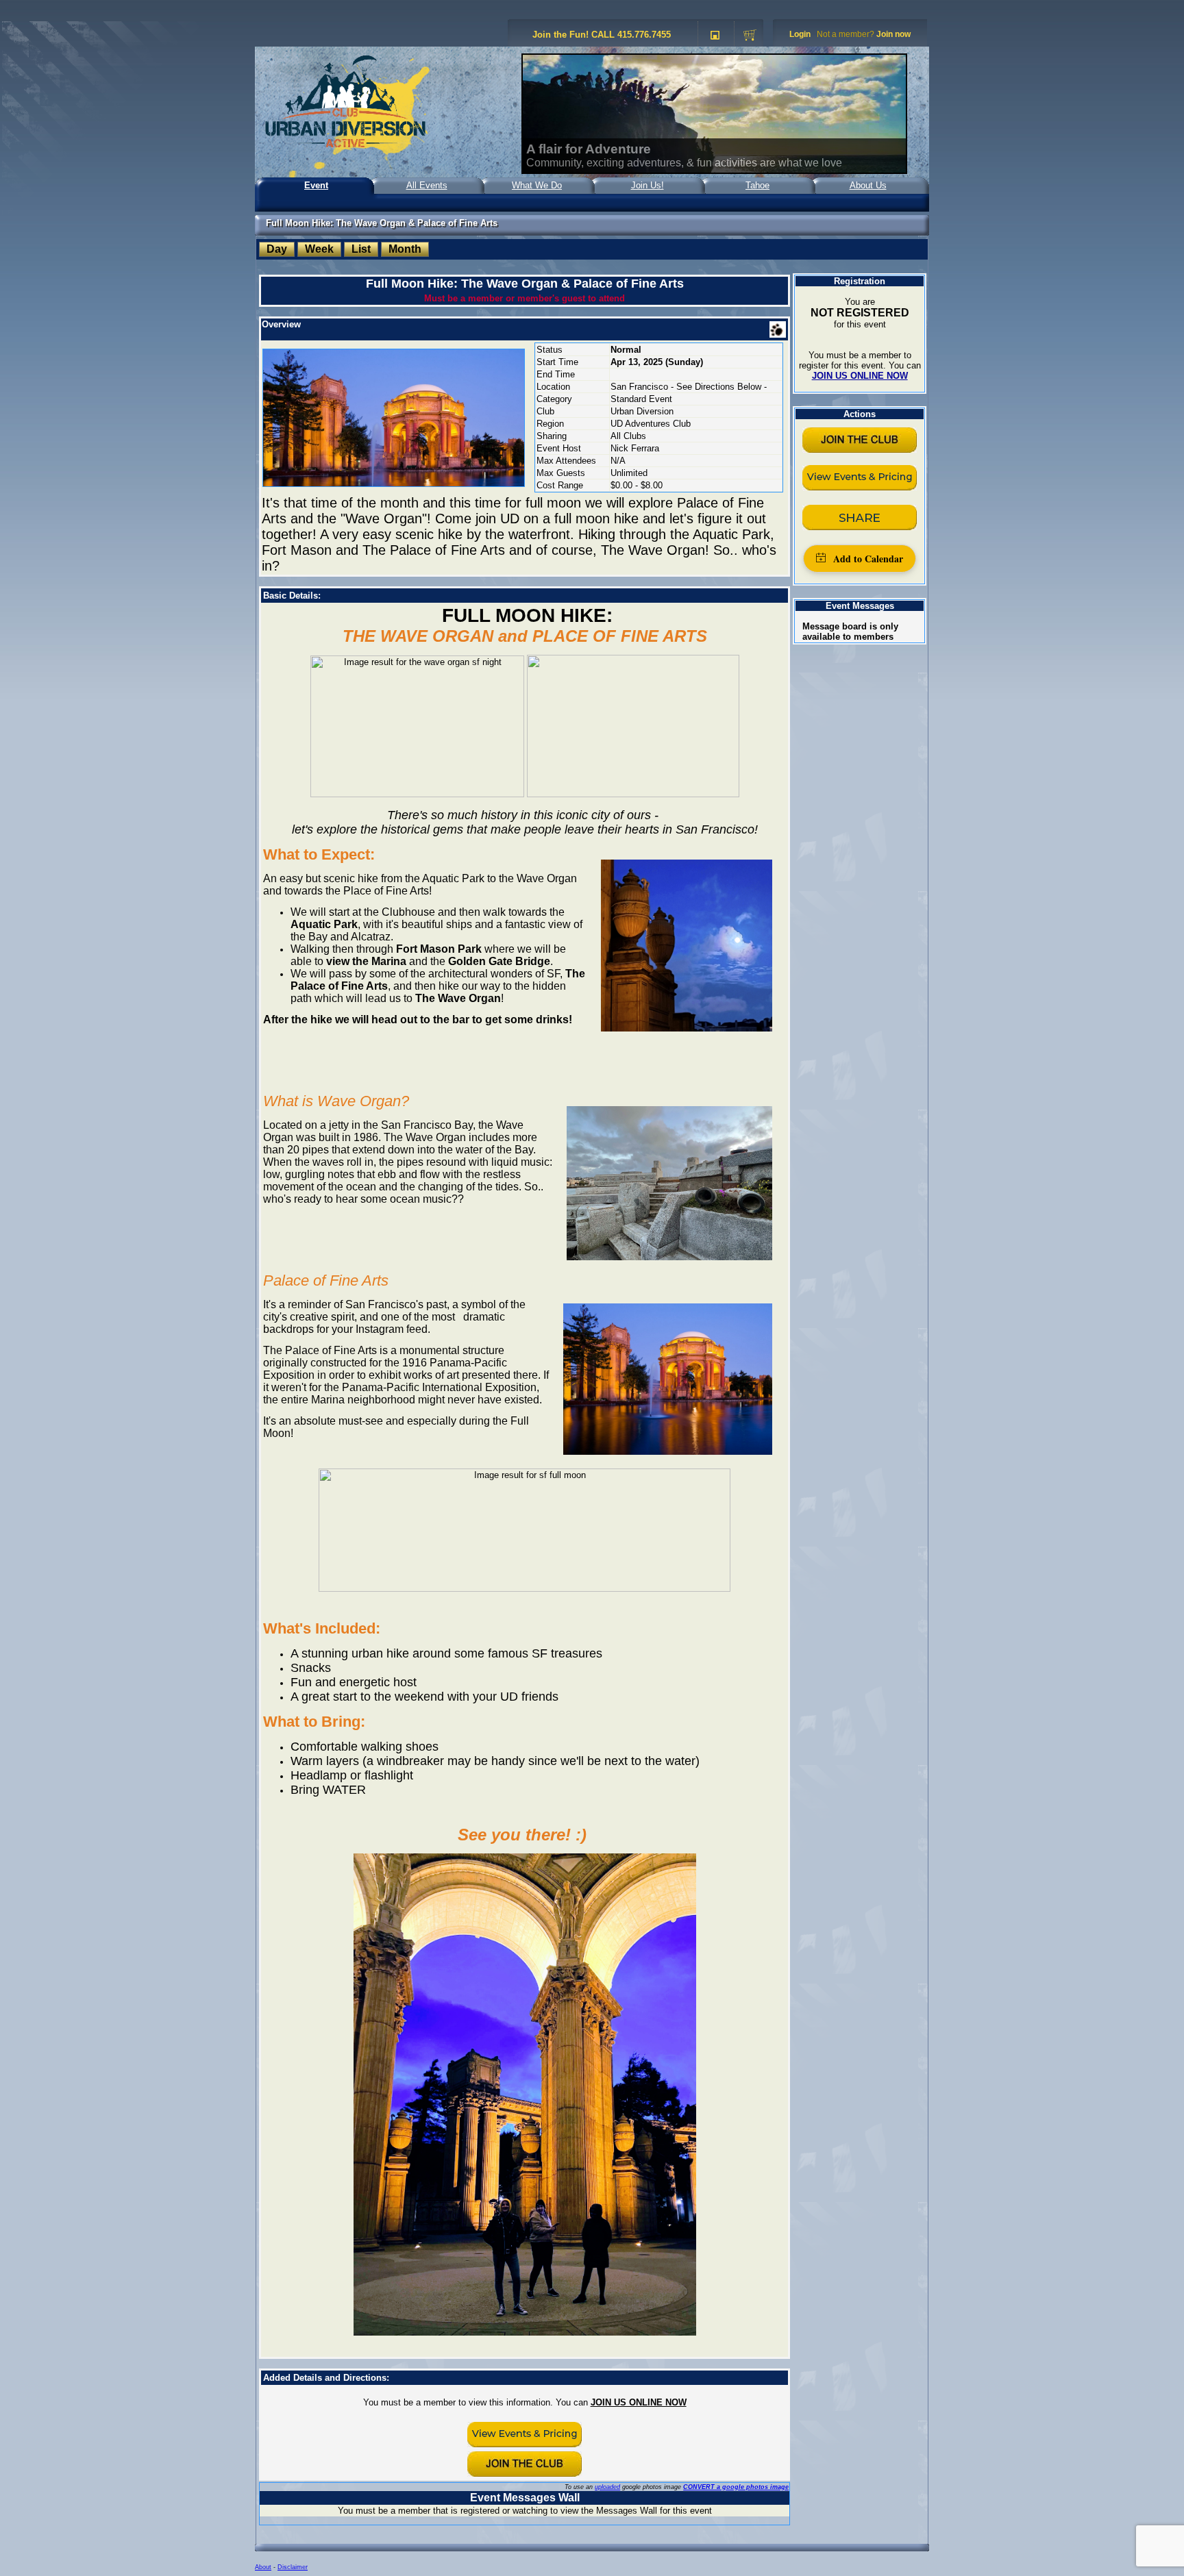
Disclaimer (293, 2567)
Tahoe (757, 185)
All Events (427, 185)
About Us (868, 185)
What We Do (537, 185)
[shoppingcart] (750, 36)
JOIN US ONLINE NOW (639, 2402)
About (263, 2567)
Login (800, 34)
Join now (893, 34)
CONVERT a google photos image (736, 2487)
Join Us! (647, 185)
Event (316, 185)
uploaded (607, 2487)
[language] (715, 36)
